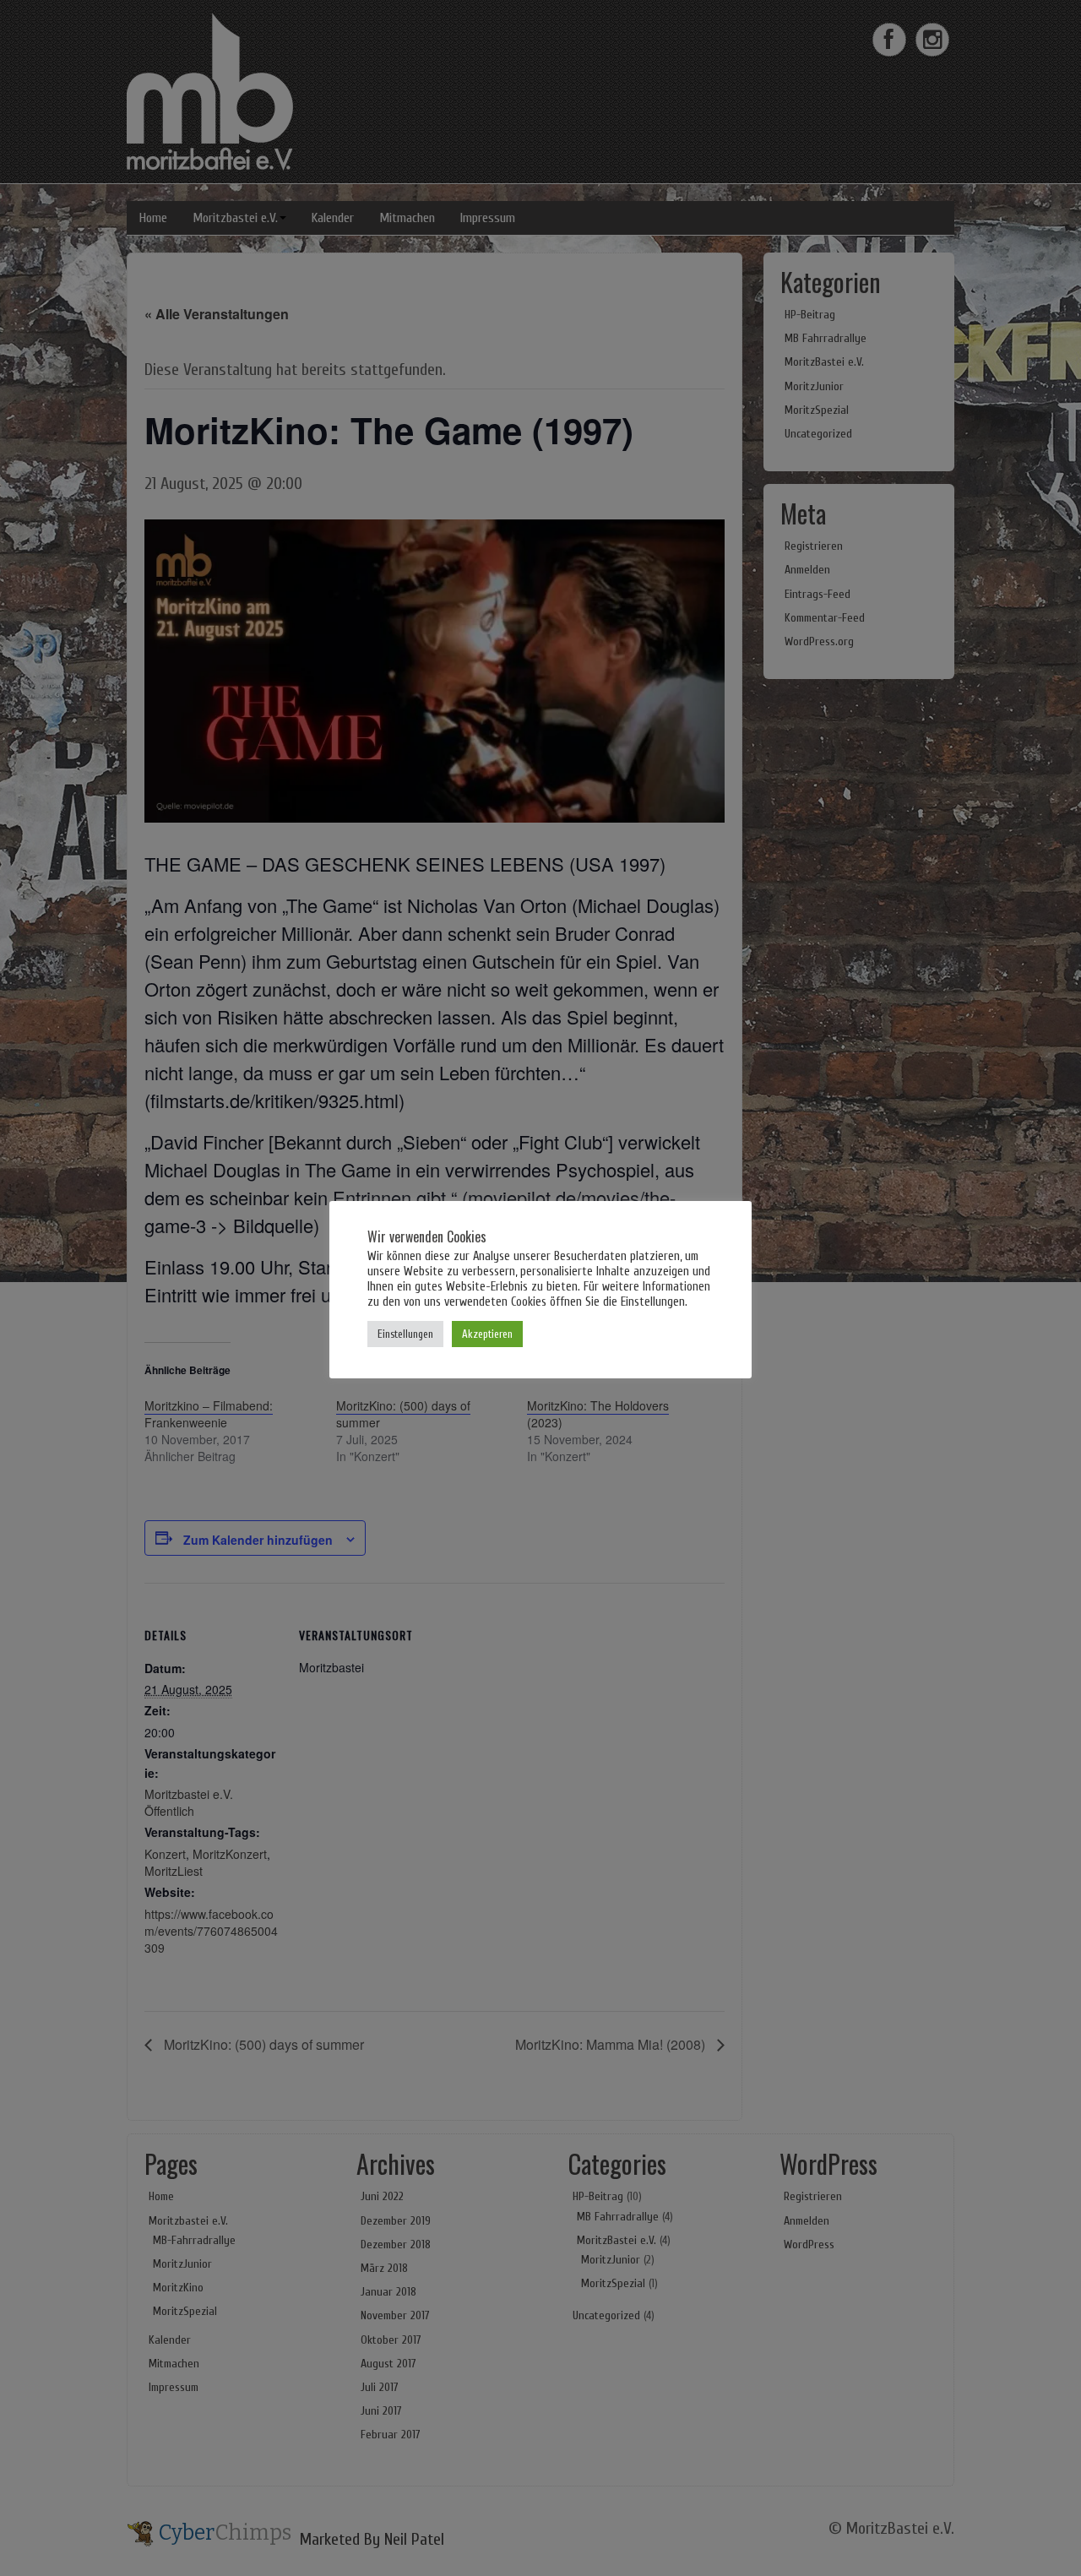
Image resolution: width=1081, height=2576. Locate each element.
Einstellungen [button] (405, 1334)
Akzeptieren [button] (487, 1334)
